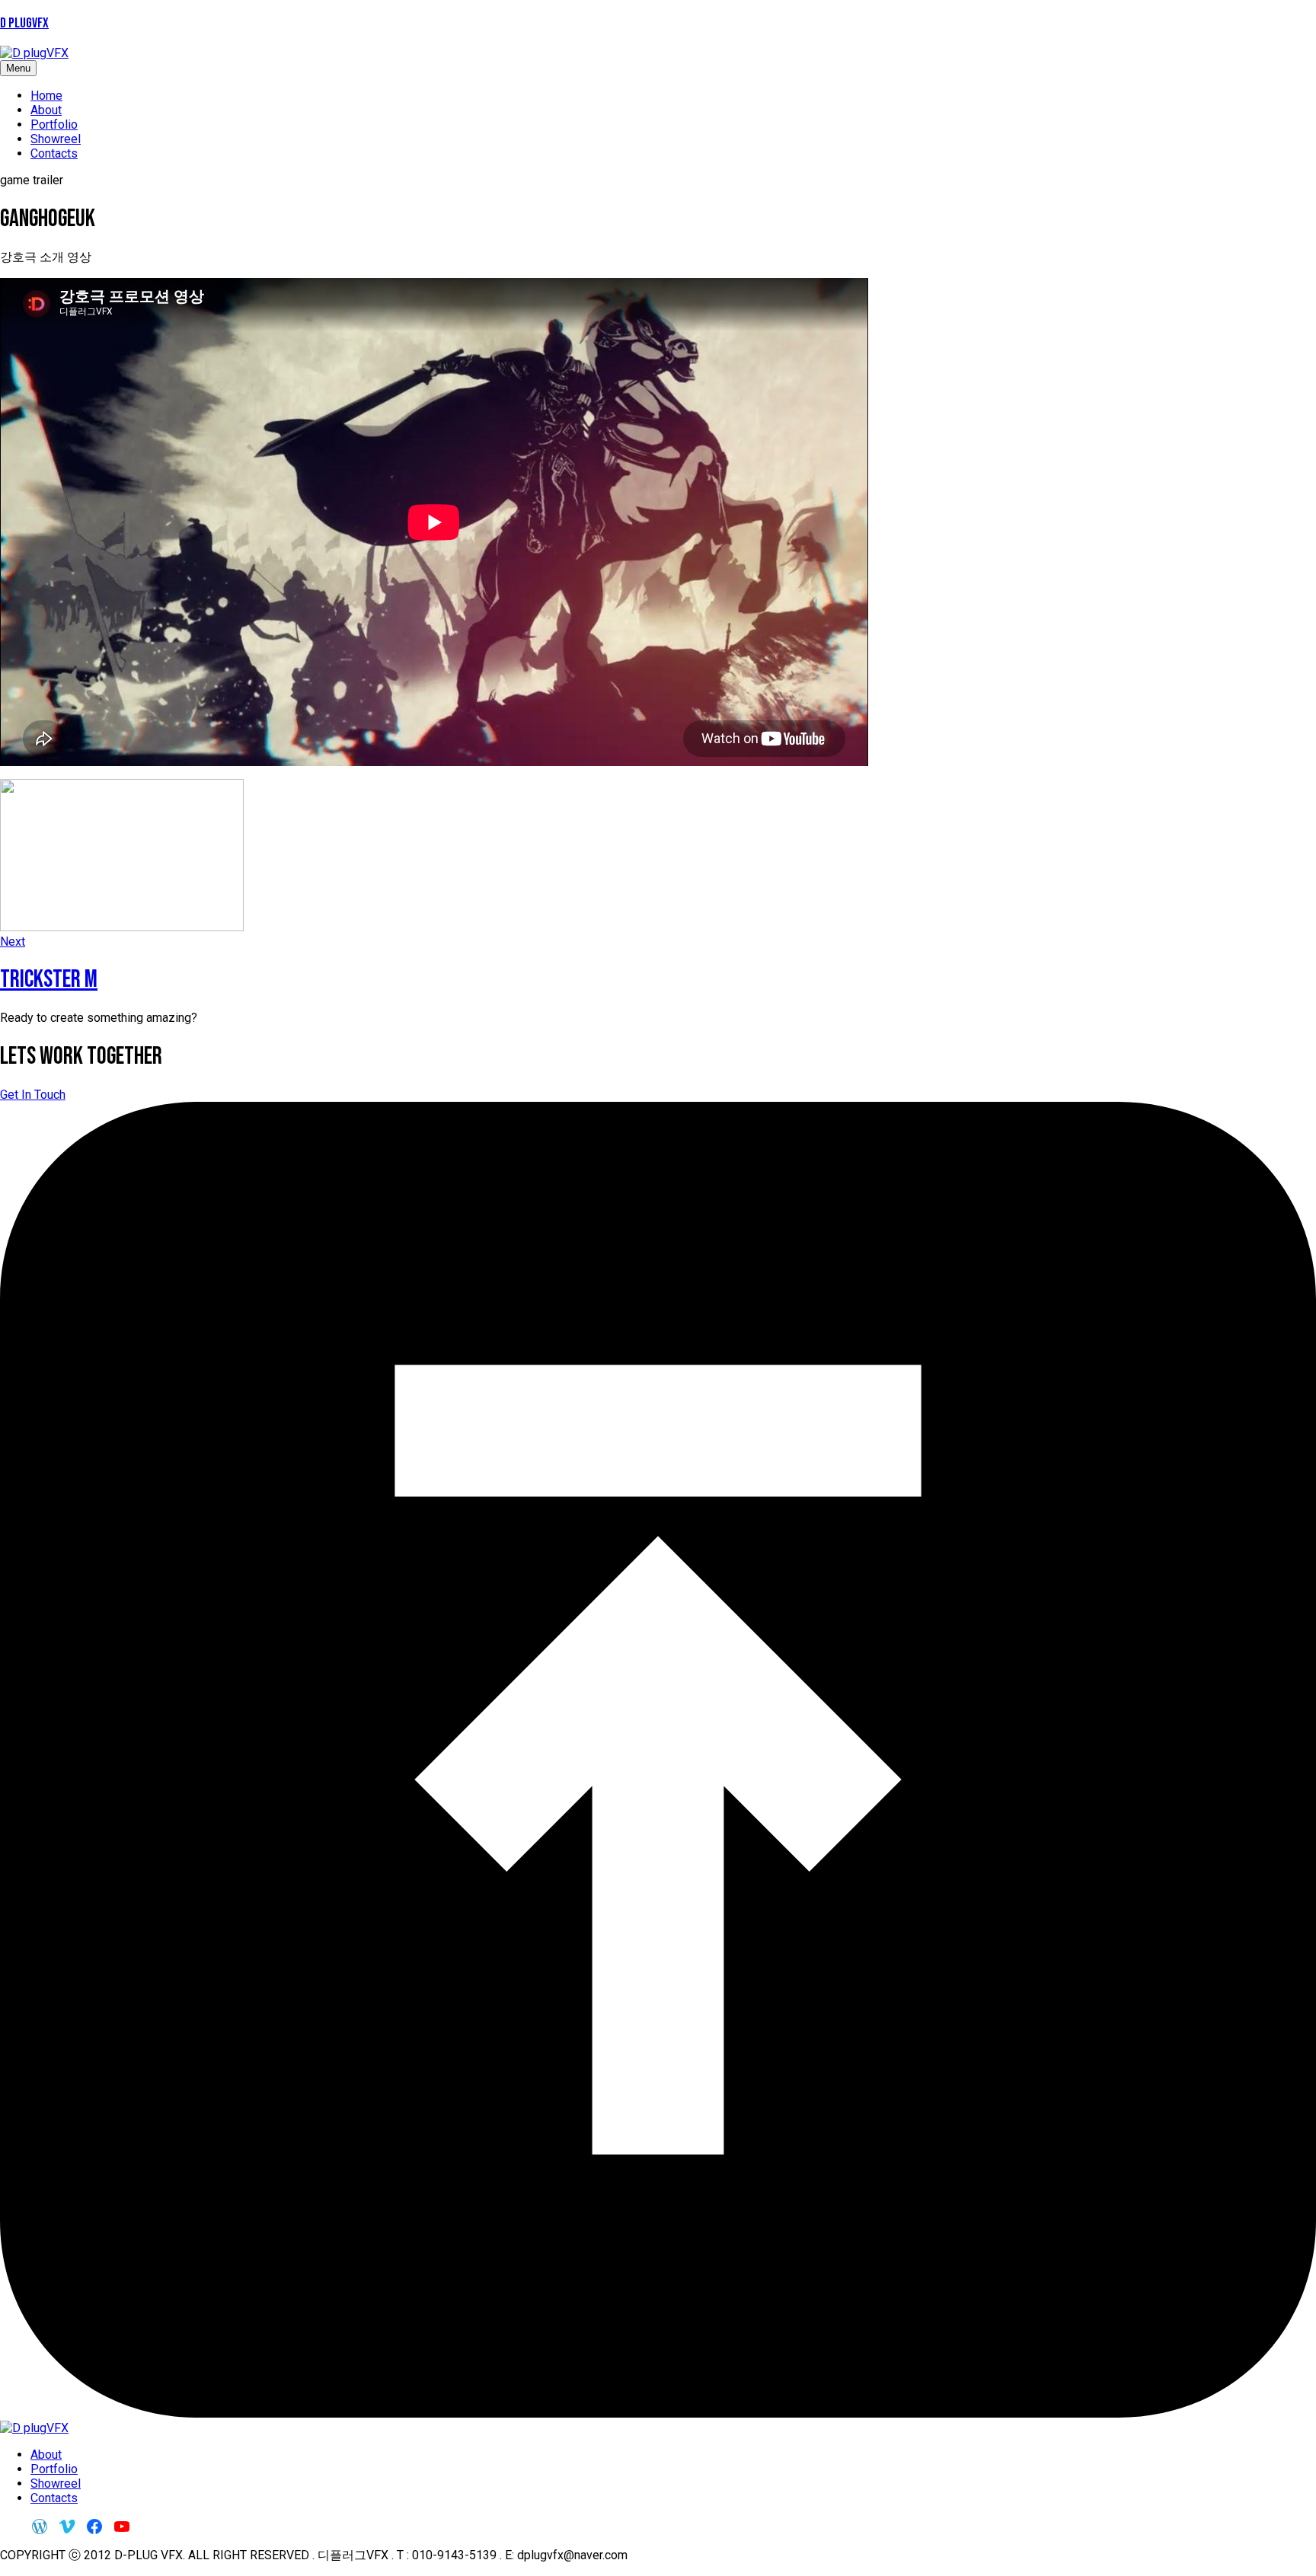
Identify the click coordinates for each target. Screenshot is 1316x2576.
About (46, 110)
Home (46, 96)
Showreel (56, 139)
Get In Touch (33, 1095)
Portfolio (54, 124)
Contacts (54, 153)
